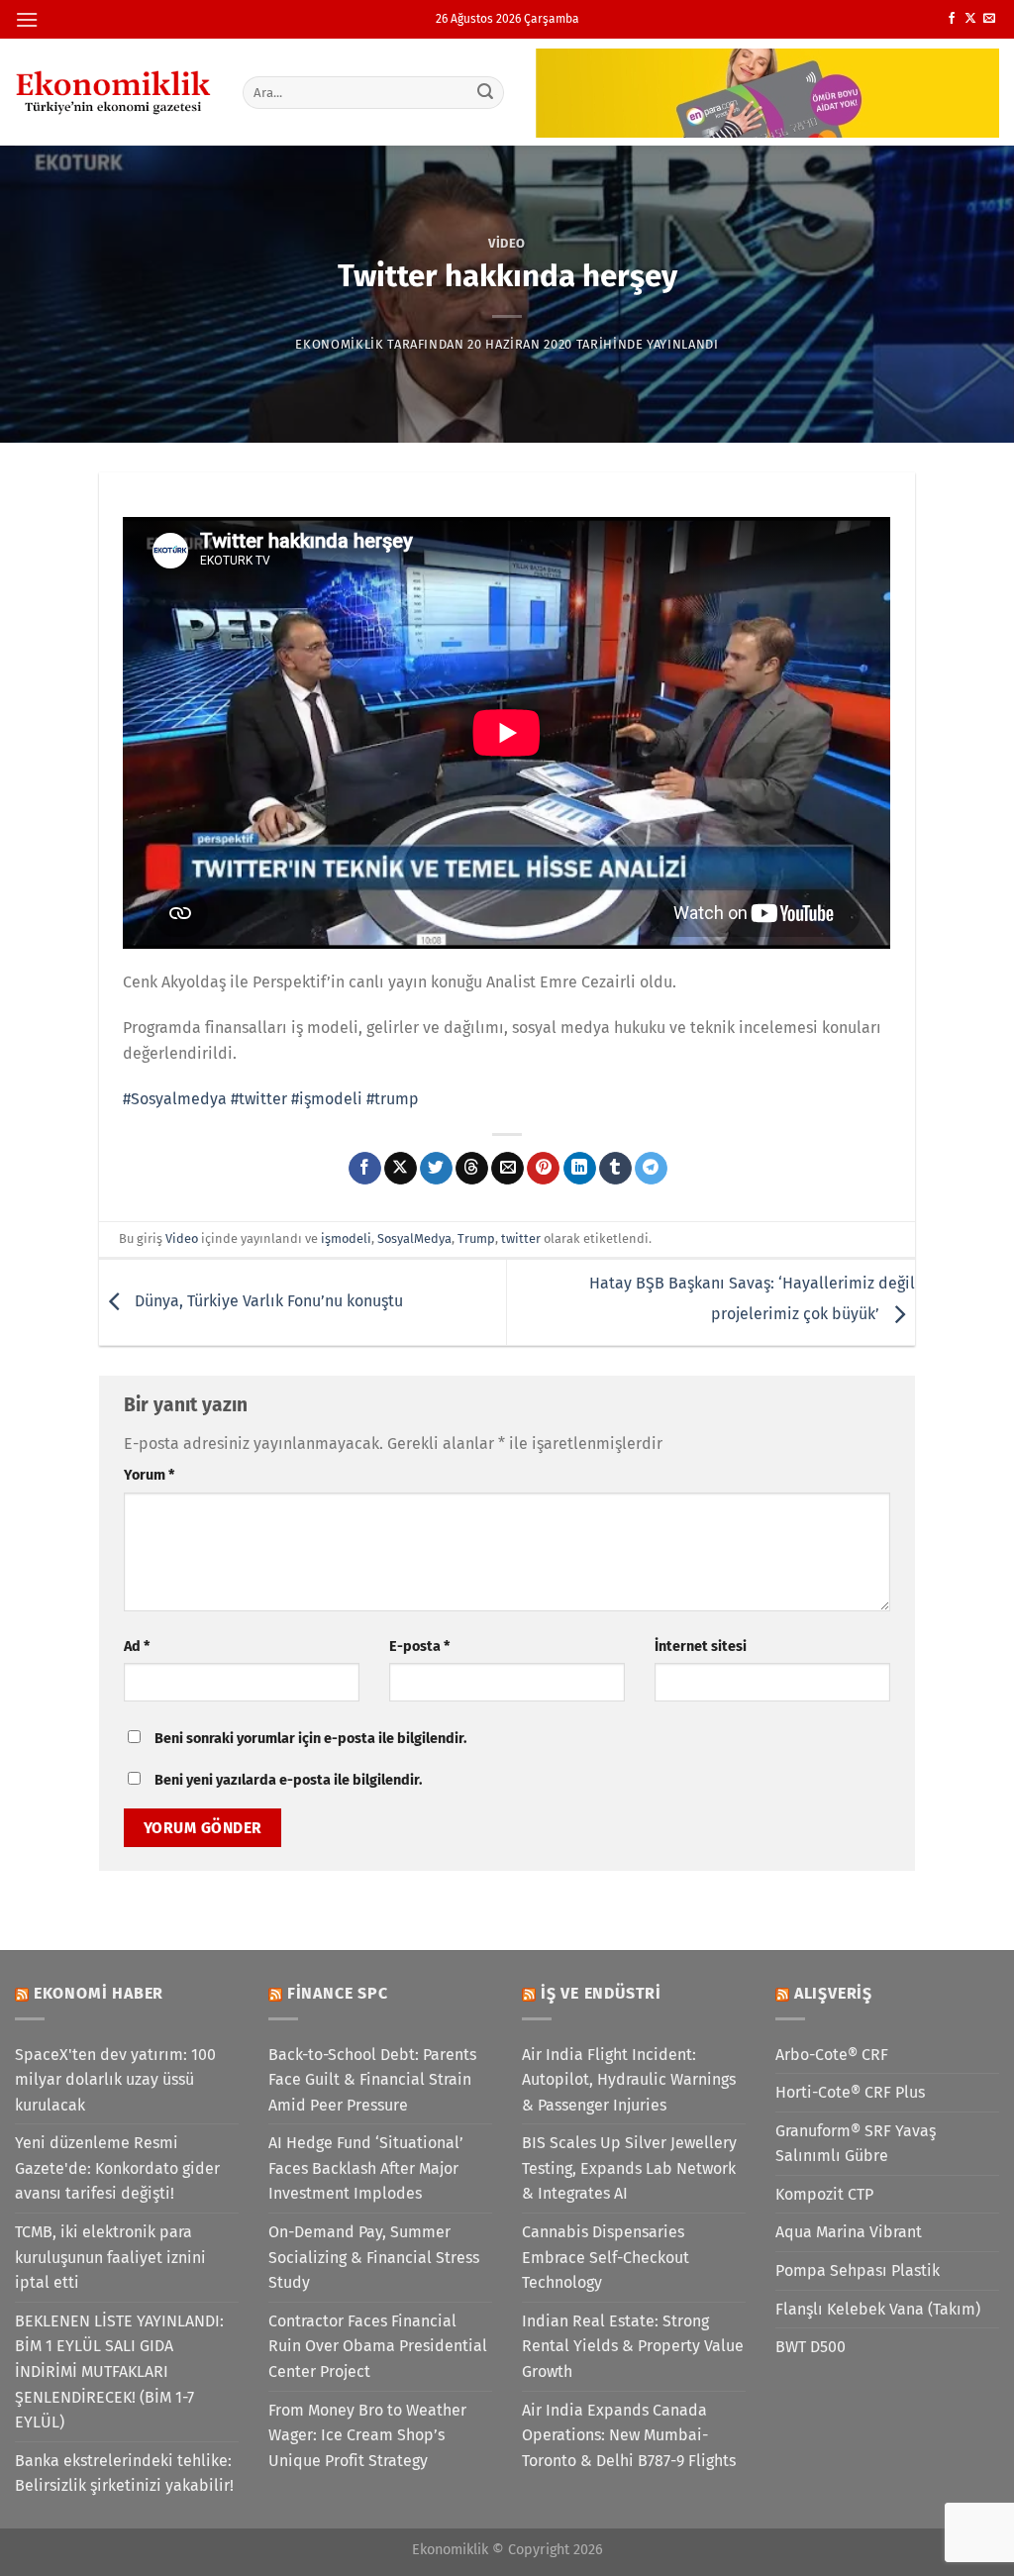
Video (507, 243)
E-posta (419, 1647)
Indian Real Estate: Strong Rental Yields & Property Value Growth (633, 2346)
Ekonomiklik (339, 344)
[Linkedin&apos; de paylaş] (580, 1169)
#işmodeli (327, 1099)
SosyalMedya (414, 1238)
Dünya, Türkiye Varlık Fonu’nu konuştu (267, 1301)
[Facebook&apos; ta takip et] (952, 19)
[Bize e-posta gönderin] (989, 19)
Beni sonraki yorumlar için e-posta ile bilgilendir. (310, 1739)
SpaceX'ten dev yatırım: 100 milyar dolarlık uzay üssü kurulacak (115, 2080)
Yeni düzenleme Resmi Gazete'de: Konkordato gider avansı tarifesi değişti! (117, 2168)
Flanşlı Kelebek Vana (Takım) (878, 2309)
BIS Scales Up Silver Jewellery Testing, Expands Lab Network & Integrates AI (629, 2168)
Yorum (149, 1475)
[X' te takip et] (970, 19)
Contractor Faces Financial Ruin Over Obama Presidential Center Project (378, 2346)
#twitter (259, 1099)
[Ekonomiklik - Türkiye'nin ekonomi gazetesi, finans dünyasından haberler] (114, 92)
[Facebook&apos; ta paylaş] (365, 1169)
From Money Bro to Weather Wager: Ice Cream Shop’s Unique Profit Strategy (367, 2435)
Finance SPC (338, 1993)
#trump (393, 1099)
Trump (476, 1238)
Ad (137, 1647)
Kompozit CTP (824, 2194)
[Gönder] (485, 92)
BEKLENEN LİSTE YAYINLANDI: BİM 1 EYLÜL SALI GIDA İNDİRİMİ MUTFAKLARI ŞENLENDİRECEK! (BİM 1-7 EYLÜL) (119, 2371)
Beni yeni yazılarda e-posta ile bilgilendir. (288, 1780)
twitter (521, 1238)
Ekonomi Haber (99, 1993)
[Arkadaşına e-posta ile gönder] (507, 1169)
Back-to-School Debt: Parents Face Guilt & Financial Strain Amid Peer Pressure (372, 2080)
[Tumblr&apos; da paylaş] (615, 1169)
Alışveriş (833, 1993)
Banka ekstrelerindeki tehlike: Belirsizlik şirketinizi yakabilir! (124, 2473)
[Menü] (27, 19)
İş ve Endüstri (601, 1993)
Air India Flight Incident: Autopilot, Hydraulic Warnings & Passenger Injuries (629, 2080)
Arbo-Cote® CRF (832, 2055)
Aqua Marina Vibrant (849, 2232)
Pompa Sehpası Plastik (858, 2270)
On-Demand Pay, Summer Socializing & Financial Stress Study (374, 2257)
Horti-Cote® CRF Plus (850, 2092)
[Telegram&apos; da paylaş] (651, 1169)
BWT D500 (811, 2347)
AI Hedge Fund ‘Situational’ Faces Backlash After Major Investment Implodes (366, 2168)
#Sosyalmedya (175, 1099)
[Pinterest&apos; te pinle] (543, 1169)
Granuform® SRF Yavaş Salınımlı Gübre (856, 2144)
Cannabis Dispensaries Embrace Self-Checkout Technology (606, 2257)
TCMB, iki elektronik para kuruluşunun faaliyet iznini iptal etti (110, 2257)
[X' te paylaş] (401, 1169)
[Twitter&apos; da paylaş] (436, 1169)
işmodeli (346, 1238)
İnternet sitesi (701, 1647)
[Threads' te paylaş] (472, 1169)
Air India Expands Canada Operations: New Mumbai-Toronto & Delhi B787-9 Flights (629, 2435)
